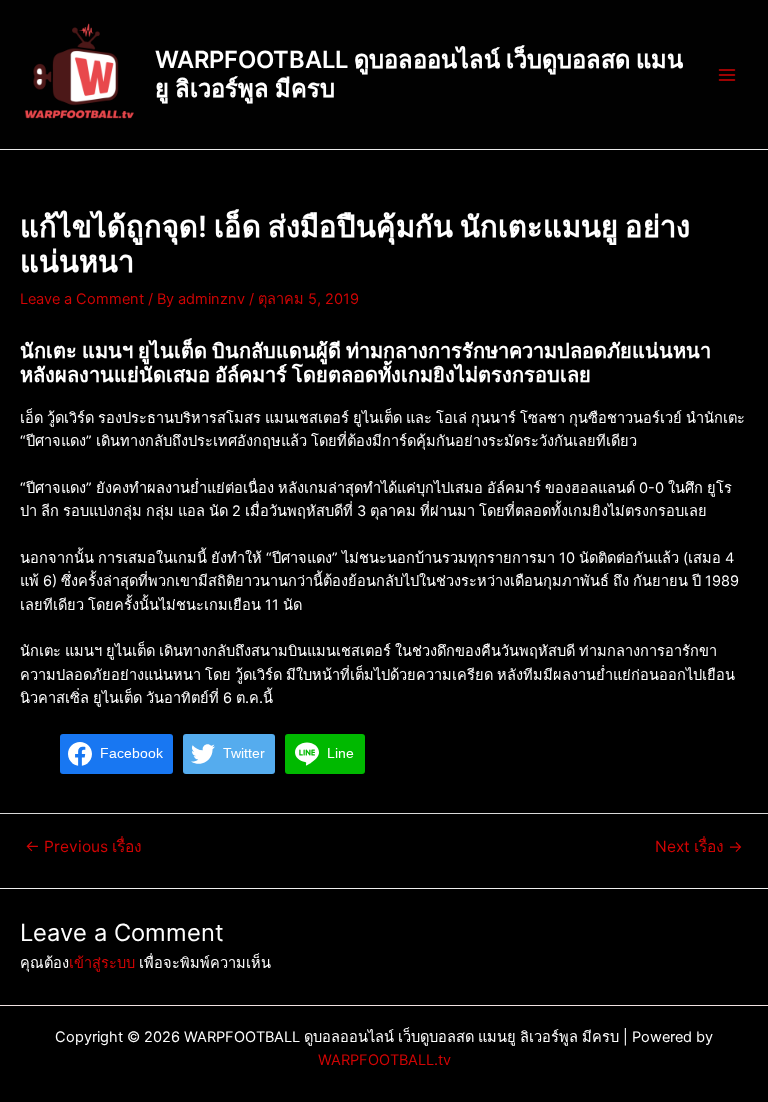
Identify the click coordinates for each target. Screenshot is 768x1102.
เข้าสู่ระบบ (102, 963)
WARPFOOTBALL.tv (384, 1060)
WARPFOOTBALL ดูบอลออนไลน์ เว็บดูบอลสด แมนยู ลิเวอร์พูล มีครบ (419, 73)
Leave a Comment (82, 299)
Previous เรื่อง (83, 847)
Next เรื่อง (699, 847)
